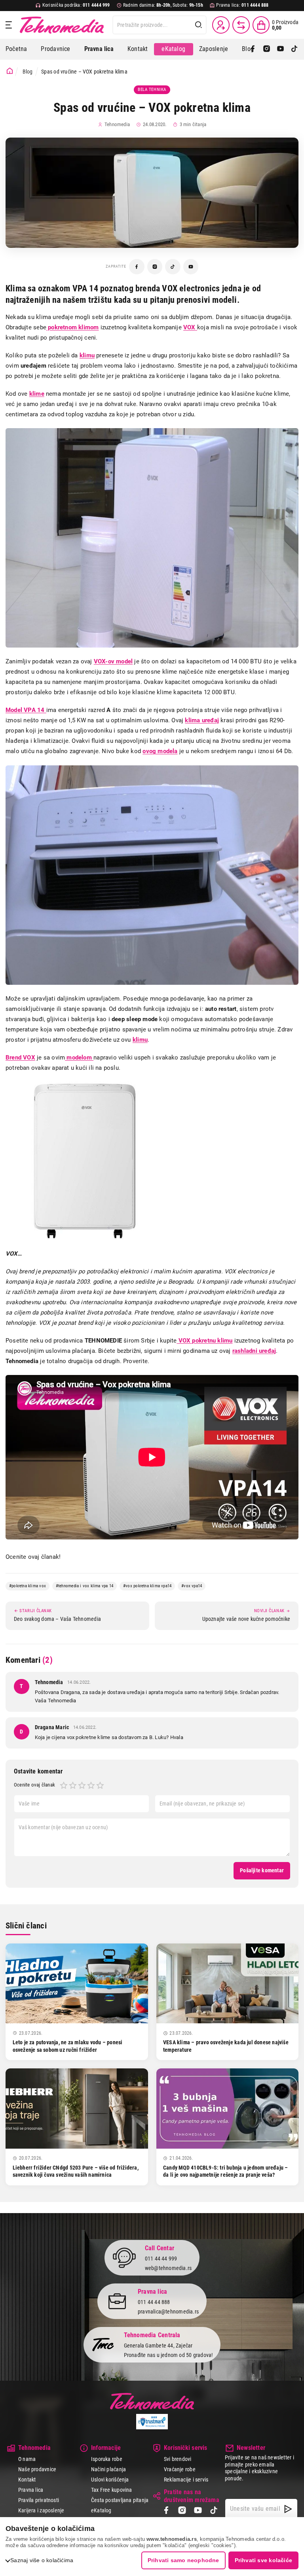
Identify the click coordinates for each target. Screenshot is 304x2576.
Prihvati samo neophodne (183, 2560)
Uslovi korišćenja (110, 2480)
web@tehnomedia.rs (168, 2268)
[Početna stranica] (10, 71)
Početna (16, 49)
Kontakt (138, 49)
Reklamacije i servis (186, 2480)
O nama (27, 2459)
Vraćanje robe (180, 2469)
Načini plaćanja (108, 2469)
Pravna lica (31, 2490)
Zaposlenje (214, 49)
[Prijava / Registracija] (221, 25)
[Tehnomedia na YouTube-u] (191, 267)
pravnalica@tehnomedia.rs (168, 2312)
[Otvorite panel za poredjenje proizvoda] (241, 25)
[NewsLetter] (288, 2509)
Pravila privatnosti (39, 2500)
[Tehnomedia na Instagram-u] (155, 267)
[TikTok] (294, 49)
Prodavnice (55, 49)
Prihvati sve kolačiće (263, 2560)
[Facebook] (253, 49)
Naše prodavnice (37, 2469)
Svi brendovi (178, 2459)
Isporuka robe (107, 2459)
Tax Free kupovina (112, 2490)
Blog (248, 49)
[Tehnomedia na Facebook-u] (137, 267)
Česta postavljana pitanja (120, 2500)
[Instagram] (267, 49)
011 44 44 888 (154, 2302)
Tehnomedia (62, 25)
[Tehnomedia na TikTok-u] (173, 267)
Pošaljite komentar (262, 1870)
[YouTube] (280, 49)
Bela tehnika (152, 90)
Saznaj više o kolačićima (42, 2560)
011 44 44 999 (161, 2259)
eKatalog (173, 49)
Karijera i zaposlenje (41, 2510)
